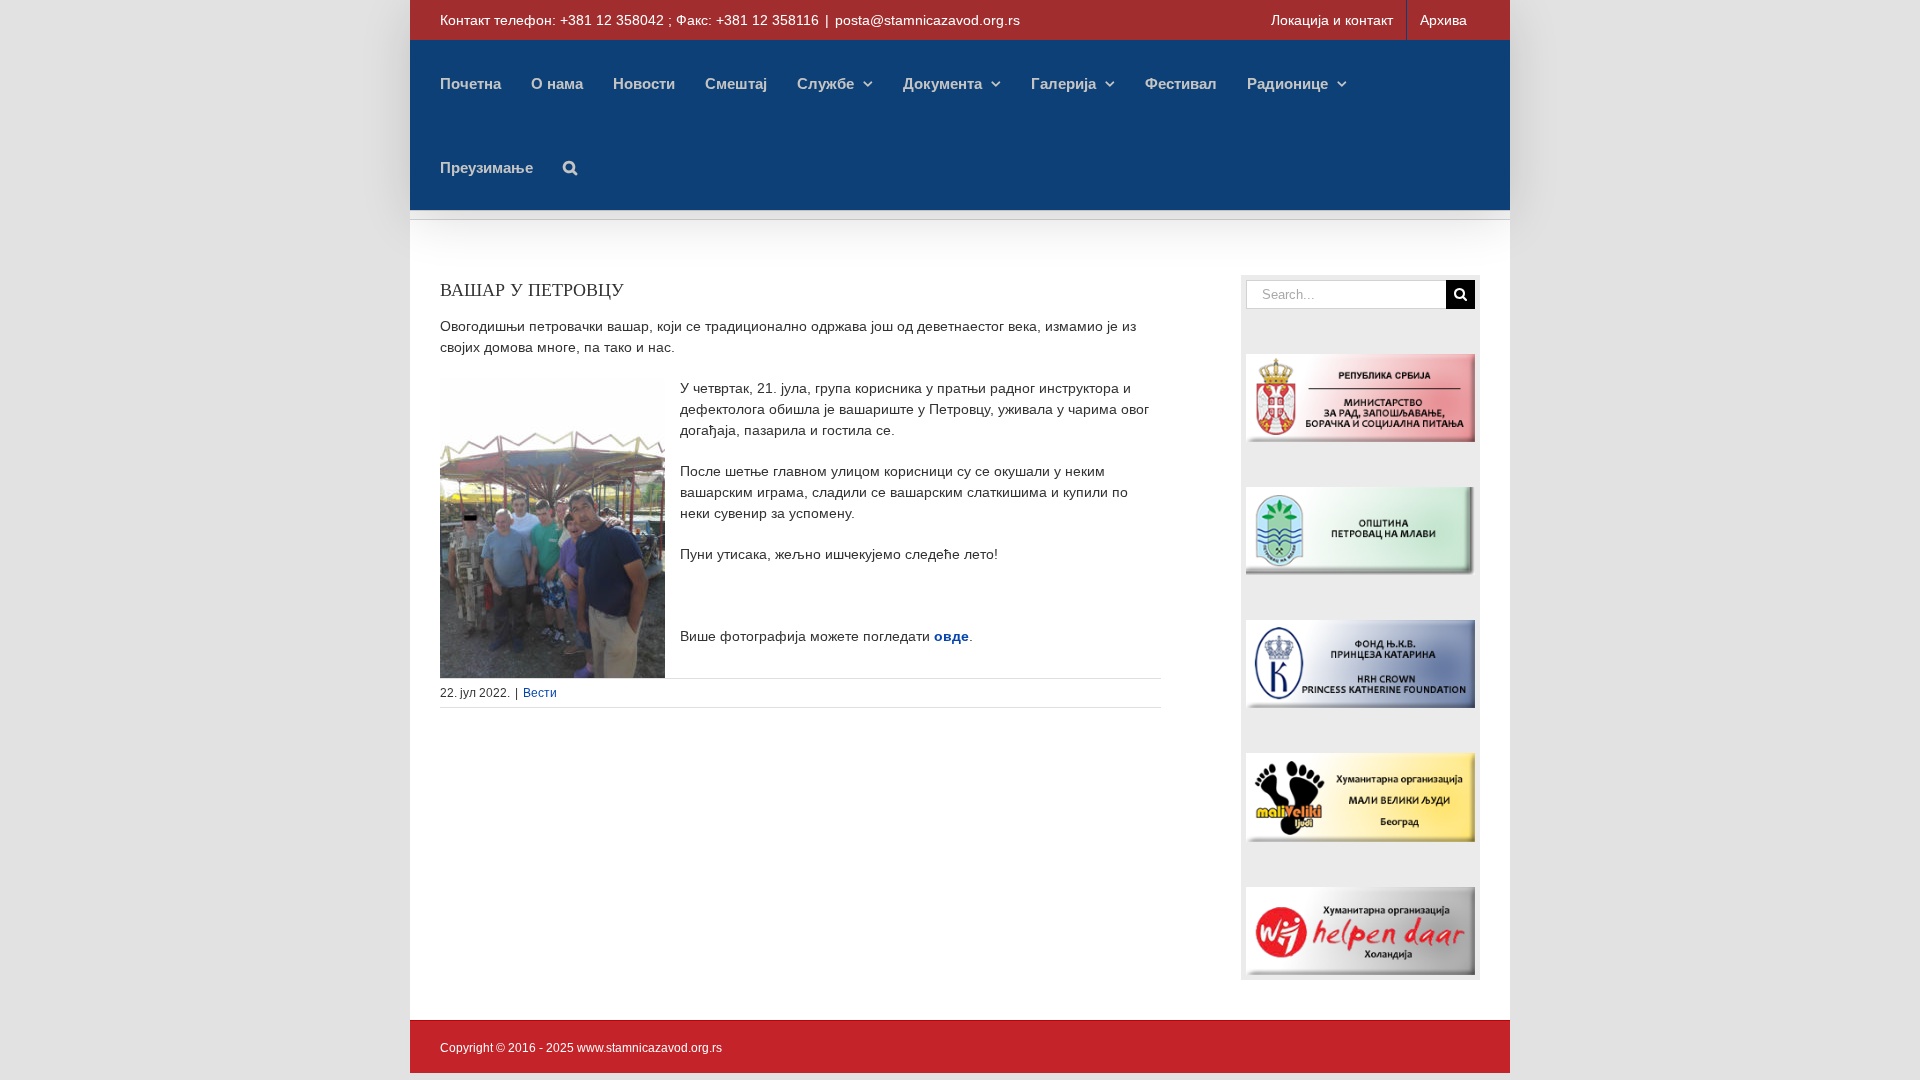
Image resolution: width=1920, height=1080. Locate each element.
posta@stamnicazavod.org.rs (927, 20)
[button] (570, 167)
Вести (540, 693)
